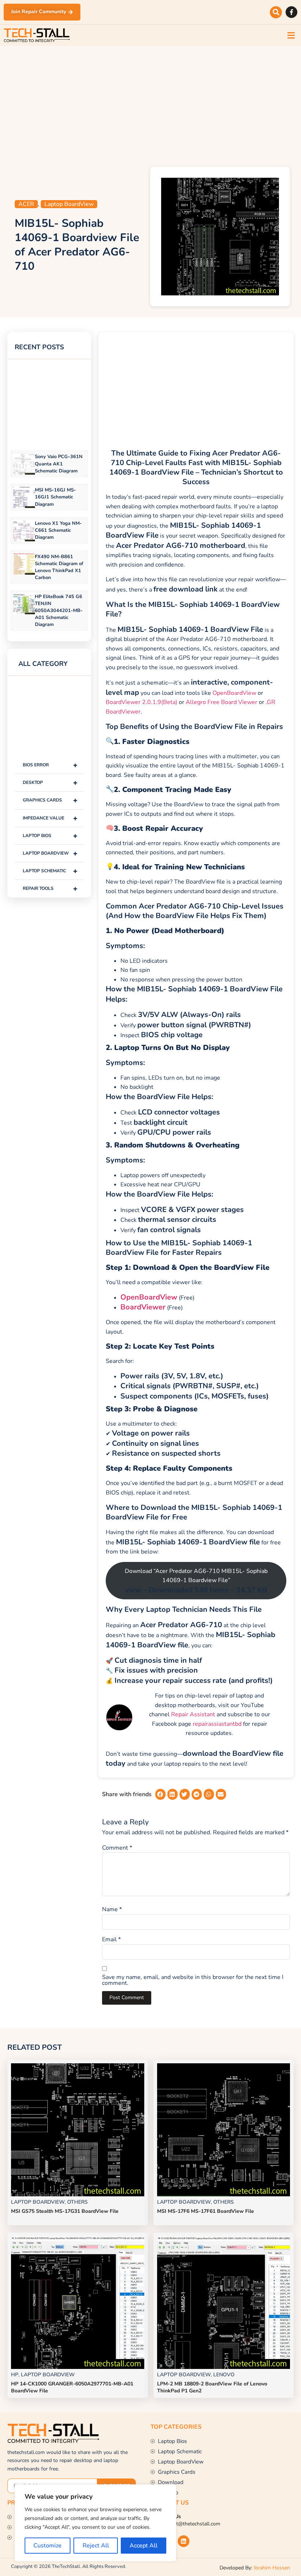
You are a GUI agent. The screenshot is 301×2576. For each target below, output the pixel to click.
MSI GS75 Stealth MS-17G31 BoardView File (65, 2211)
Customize (48, 2546)
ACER (26, 204)
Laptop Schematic (50, 871)
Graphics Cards (50, 800)
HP (15, 2375)
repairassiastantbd (217, 1724)
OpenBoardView (234, 693)
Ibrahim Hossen (272, 2568)
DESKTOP (50, 783)
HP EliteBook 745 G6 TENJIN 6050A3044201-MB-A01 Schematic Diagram (59, 611)
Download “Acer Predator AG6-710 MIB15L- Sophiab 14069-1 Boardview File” (196, 1581)
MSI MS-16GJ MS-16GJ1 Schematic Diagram (55, 497)
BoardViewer (143, 1307)
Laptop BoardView (69, 204)
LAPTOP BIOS (50, 836)
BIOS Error (50, 765)
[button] (276, 12)
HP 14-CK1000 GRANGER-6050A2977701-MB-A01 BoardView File (72, 2387)
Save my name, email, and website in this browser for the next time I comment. (193, 1980)
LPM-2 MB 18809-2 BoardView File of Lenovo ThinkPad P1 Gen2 (212, 2387)
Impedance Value (50, 818)
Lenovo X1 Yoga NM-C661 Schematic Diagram (58, 530)
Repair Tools (50, 889)
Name (112, 1909)
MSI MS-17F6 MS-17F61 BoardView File (206, 2211)
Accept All (144, 2546)
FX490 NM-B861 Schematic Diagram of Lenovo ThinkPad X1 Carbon (59, 567)
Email (111, 1939)
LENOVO (224, 2375)
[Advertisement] (150, 104)
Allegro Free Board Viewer (222, 702)
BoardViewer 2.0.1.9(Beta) (142, 702)
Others (77, 2202)
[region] (95, 2523)
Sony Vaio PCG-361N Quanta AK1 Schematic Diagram (59, 464)
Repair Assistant (193, 1714)
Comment (117, 1848)
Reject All (96, 2546)
